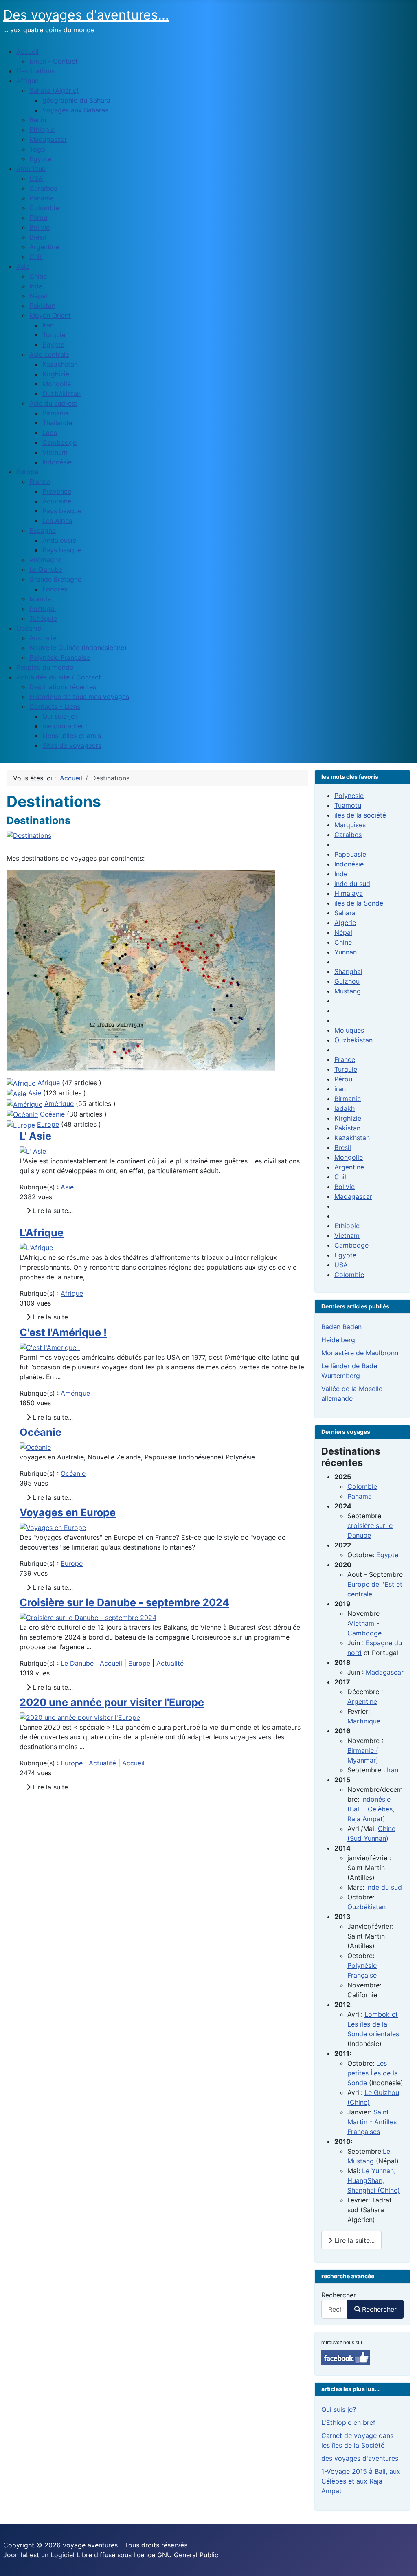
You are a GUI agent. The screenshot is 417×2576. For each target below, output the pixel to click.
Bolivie (345, 1187)
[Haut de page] (403, 2561)
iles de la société (360, 815)
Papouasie (350, 854)
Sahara (345, 913)
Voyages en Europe (68, 1512)
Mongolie (349, 1157)
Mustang (348, 991)
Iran (392, 1770)
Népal (343, 932)
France (345, 1059)
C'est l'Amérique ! (63, 1332)
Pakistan (347, 1128)
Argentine (349, 1167)
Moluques (349, 1030)
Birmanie (348, 1099)
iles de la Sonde (359, 903)
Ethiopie (347, 1226)
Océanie (52, 1114)
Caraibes (348, 835)
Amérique (59, 1103)
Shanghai (348, 971)
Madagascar (353, 1196)
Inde (341, 874)
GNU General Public (188, 2555)
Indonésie (349, 864)
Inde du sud (384, 1887)
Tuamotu (348, 805)
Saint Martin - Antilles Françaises (372, 2122)
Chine (343, 942)
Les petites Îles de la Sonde (373, 2073)
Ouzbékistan (353, 1040)
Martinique (364, 1721)
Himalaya (349, 893)
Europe (48, 1124)
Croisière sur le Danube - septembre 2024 (124, 1602)
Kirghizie (348, 1118)
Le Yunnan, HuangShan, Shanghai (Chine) (374, 2180)
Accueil (111, 1663)
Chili (341, 1177)
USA (341, 1265)
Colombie (349, 1275)
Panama (360, 1496)
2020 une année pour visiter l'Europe (112, 1702)
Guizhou (347, 981)
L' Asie (35, 1136)
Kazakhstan (352, 1138)
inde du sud (352, 884)
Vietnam (347, 1235)
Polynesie (349, 796)
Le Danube (77, 1663)
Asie (35, 1093)
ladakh (345, 1108)
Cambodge (351, 1245)
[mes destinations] (141, 970)
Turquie (346, 1069)
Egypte (345, 1255)
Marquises (350, 825)
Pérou (343, 1079)
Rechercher (339, 2295)
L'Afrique (42, 1233)
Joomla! (15, 2555)
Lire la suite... (52, 1211)
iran (340, 1089)
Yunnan (346, 952)
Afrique (49, 1083)
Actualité (170, 1663)
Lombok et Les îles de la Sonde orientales (373, 2024)
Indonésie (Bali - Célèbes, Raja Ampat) (371, 1809)
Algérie (345, 923)
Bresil (343, 1147)
